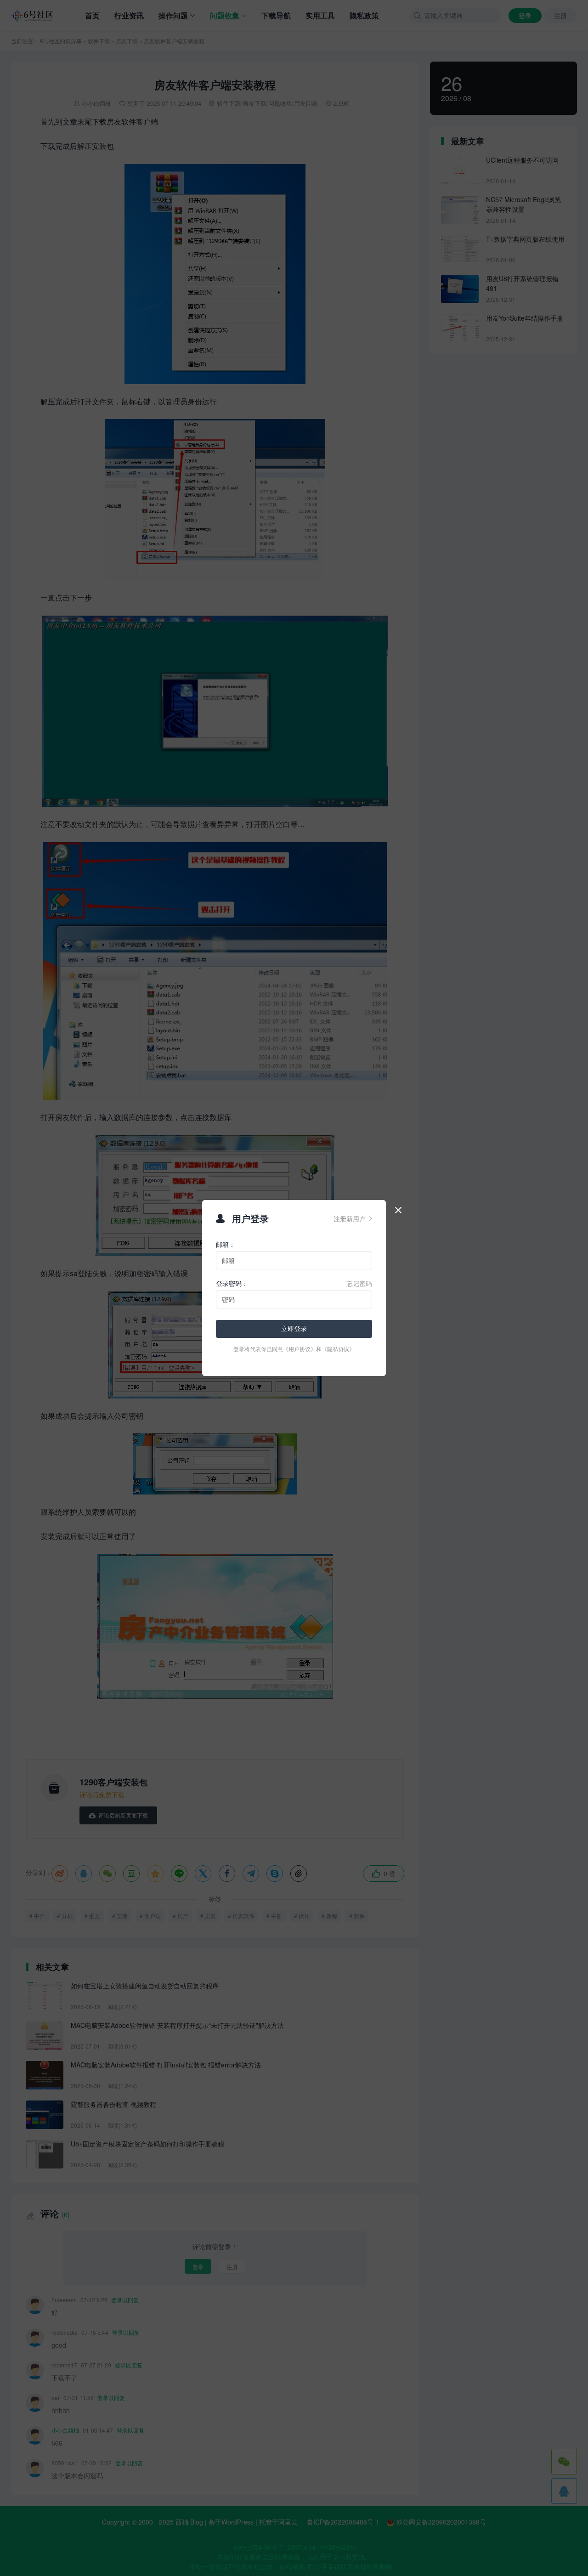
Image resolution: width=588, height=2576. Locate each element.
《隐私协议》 (338, 1349)
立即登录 (294, 1329)
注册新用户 (353, 1218)
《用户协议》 (300, 1349)
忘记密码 (359, 1283)
